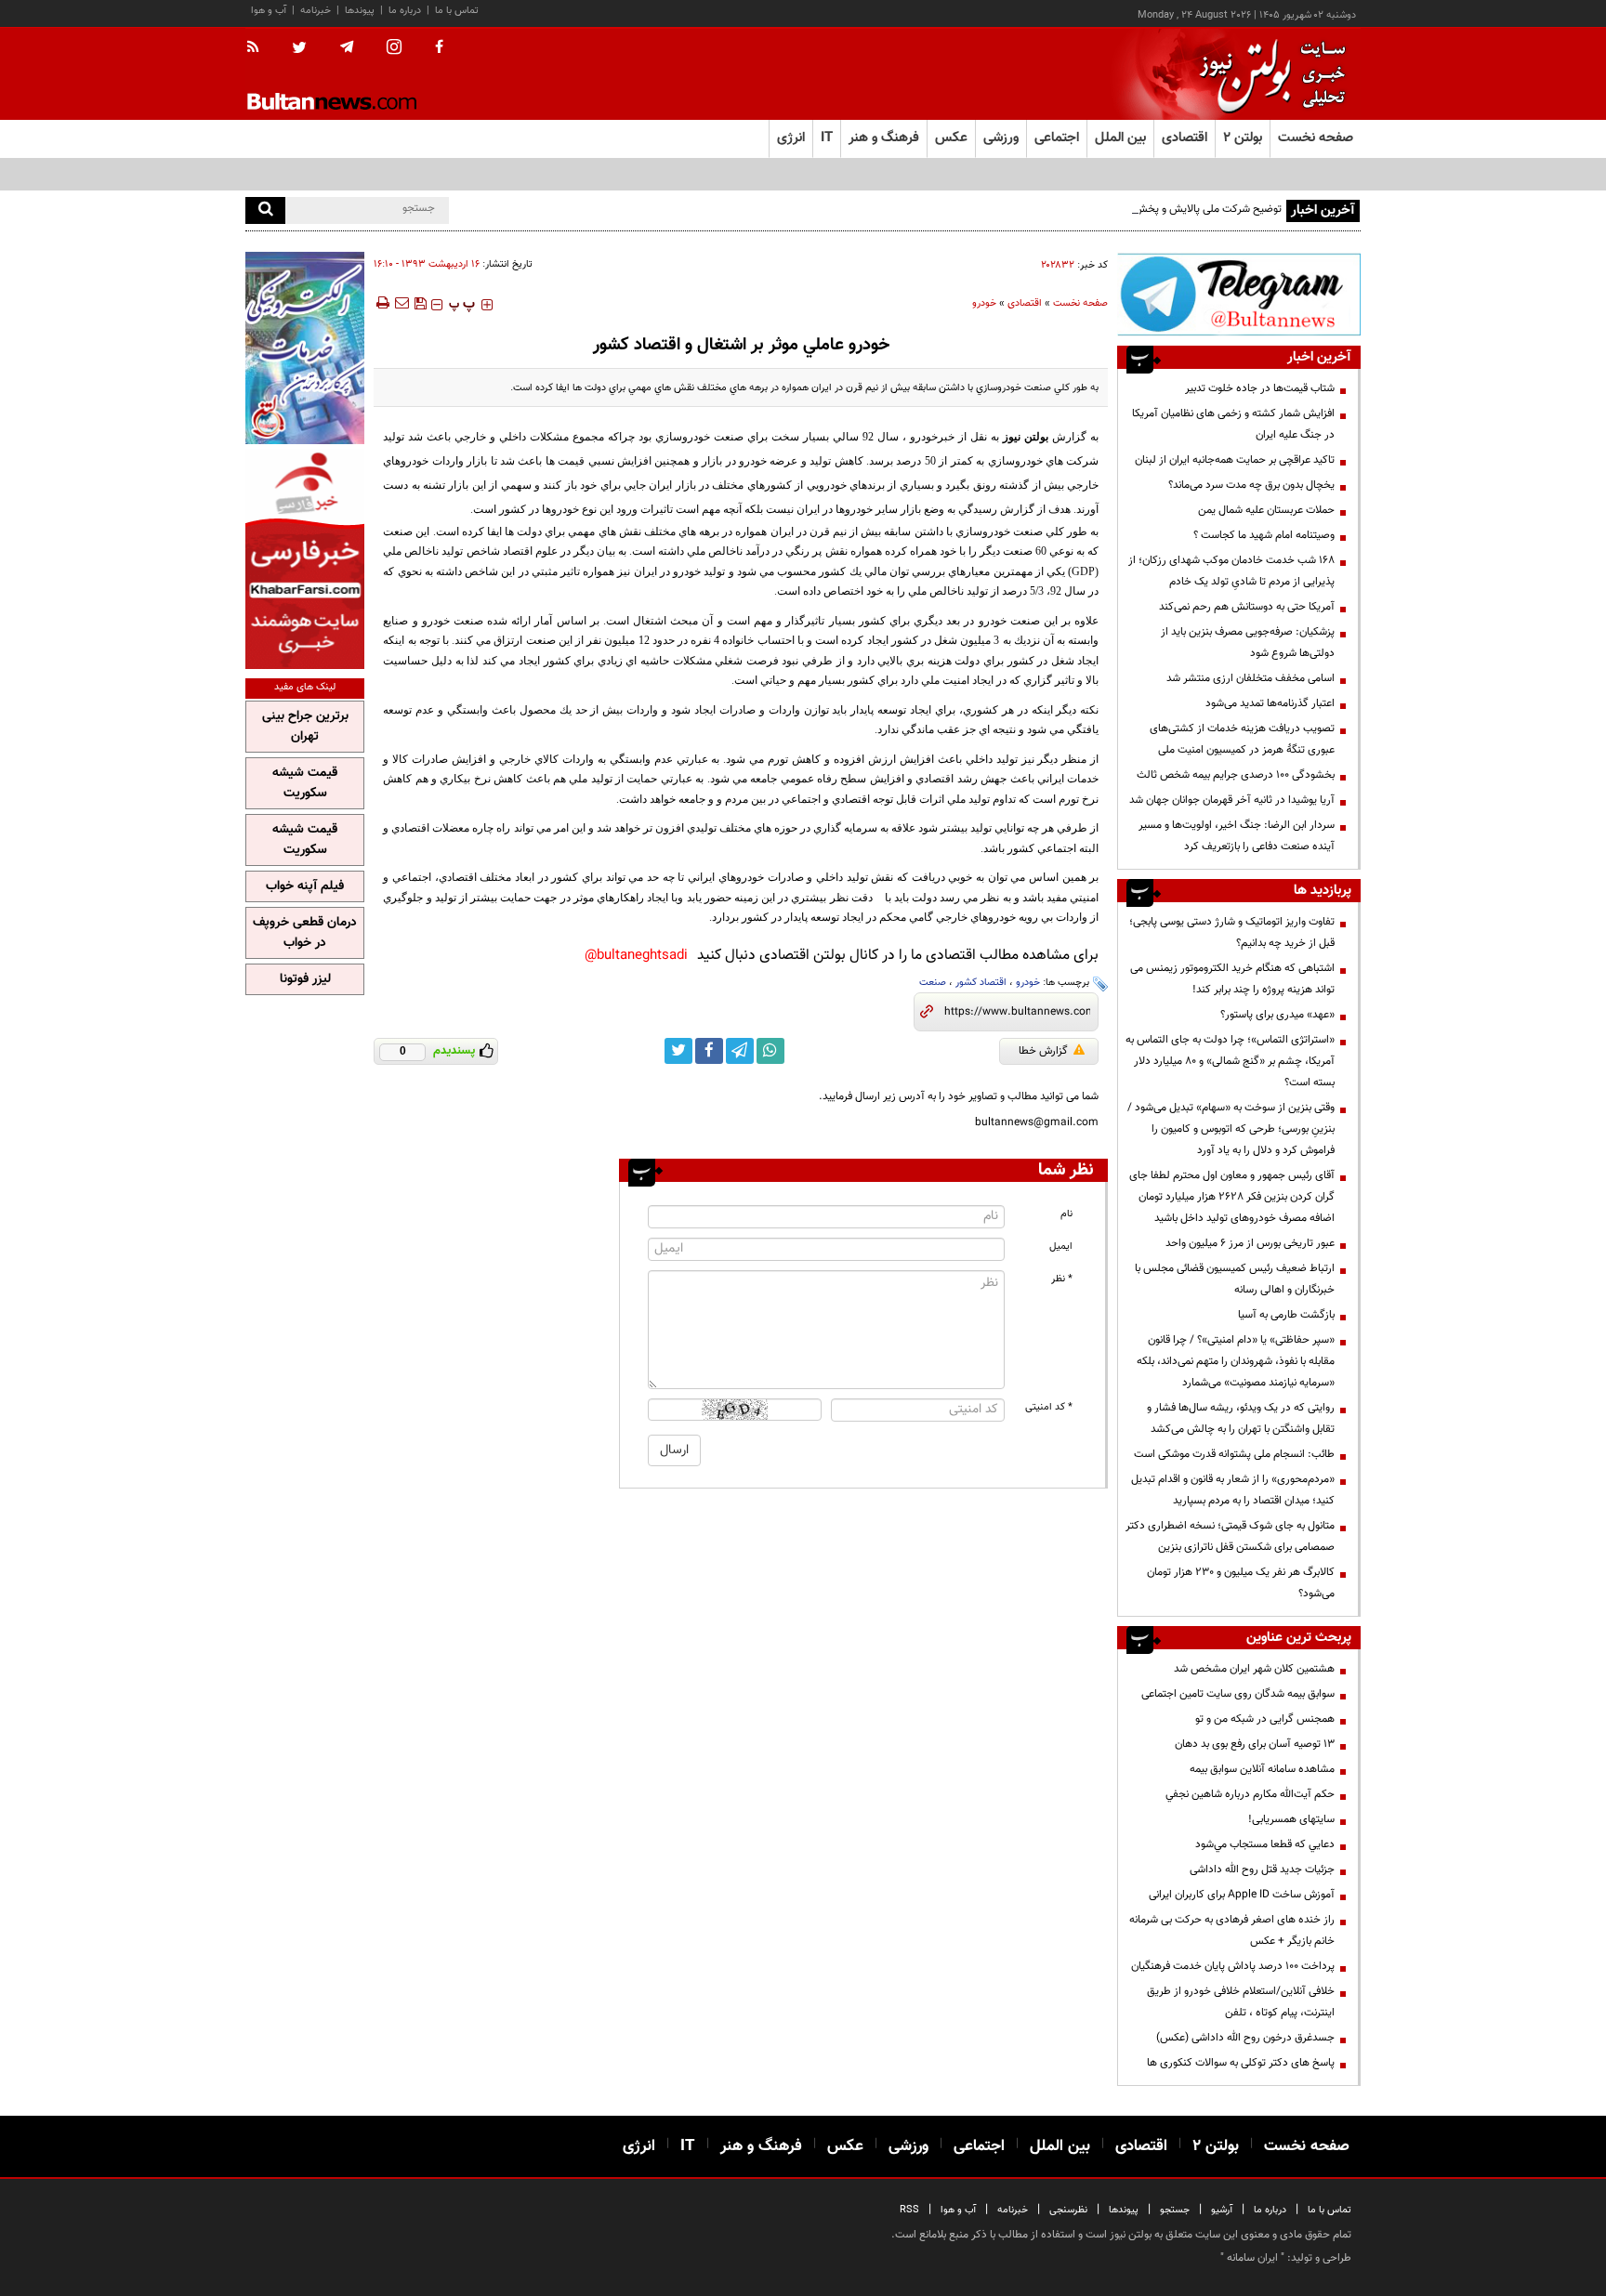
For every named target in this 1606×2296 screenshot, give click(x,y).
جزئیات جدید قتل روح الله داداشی (1262, 1870)
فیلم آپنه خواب (305, 886)
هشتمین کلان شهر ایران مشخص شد (1254, 1669)
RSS (909, 2210)
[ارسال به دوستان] (401, 303)
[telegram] (347, 47)
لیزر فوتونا (305, 979)
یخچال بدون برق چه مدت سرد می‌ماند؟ (1251, 485)
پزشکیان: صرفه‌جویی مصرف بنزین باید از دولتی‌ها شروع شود (1248, 643)
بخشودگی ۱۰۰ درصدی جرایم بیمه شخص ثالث (1236, 775)
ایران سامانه (1252, 2258)
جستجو (1175, 2210)
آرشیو (1222, 2210)
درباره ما (405, 11)
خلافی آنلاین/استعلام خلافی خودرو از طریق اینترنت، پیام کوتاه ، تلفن (1241, 2002)
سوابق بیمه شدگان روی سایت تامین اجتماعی (1238, 1694)
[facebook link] (709, 1051)
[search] (265, 210)
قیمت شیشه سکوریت (305, 783)
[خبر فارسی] (305, 559)
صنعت (933, 983)
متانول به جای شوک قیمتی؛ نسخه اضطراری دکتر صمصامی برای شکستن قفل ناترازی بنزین (1230, 1536)
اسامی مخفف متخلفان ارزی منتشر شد (1251, 678)
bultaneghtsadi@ (636, 956)
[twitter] (299, 49)
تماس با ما (457, 11)
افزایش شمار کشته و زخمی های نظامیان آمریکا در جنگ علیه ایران (1233, 424)
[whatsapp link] (770, 1051)
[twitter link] (678, 1051)
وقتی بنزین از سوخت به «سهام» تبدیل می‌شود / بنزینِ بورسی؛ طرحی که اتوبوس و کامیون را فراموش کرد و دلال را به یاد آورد (1231, 1129)
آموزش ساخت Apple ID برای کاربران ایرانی (1242, 1895)
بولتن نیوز (1026, 437)
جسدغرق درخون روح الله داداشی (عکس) (1245, 2038)
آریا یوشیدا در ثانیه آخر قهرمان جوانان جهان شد (1232, 800)
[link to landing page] (1268, 74)
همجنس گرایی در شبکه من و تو (1265, 1719)
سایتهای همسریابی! (1291, 1819)
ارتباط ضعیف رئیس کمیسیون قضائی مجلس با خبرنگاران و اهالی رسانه (1235, 1279)
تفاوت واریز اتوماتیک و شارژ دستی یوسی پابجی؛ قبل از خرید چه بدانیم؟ (1232, 932)
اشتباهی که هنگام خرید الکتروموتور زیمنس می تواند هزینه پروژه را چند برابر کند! (1232, 979)
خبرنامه (316, 11)
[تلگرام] (1239, 294)
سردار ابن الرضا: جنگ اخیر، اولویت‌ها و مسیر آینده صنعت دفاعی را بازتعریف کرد (1237, 836)
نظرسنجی (1068, 2210)
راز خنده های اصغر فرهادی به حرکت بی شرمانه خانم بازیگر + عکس (1232, 1930)
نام (1066, 1214)
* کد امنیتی (1049, 1407)
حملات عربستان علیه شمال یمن (1266, 510)
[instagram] (394, 49)
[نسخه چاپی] (382, 303)
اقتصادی (1025, 303)
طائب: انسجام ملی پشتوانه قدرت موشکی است (1234, 1454)
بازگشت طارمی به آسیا (1286, 1315)
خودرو (984, 303)
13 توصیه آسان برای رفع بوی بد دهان (1255, 1744)
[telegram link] (740, 1051)
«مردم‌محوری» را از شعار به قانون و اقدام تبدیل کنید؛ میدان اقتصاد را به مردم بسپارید (1233, 1490)
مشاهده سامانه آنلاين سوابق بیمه (1262, 1769)
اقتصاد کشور (981, 983)
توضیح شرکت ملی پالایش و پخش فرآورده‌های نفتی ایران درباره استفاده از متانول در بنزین (1086, 209)
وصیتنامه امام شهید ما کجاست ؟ (1264, 535)
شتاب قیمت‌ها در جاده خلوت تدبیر (1260, 388)
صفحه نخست (1316, 138)
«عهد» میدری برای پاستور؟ (1277, 1015)
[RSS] (259, 48)
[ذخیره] (420, 303)
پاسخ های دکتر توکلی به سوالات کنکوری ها (1241, 2063)
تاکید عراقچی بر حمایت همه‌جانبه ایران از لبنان (1235, 460)
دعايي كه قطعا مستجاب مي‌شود (1265, 1844)
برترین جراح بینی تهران (305, 727)
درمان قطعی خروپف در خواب (305, 933)
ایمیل (1061, 1246)
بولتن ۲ (1243, 138)
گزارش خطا (1043, 1051)
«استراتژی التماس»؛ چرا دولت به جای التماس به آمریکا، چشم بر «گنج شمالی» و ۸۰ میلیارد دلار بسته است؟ (1230, 1061)
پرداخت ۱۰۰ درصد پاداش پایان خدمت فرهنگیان (1233, 1966)
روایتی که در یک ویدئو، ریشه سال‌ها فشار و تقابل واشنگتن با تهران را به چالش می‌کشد (1241, 1418)
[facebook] (439, 48)
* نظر (1062, 1279)
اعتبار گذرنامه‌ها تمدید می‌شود (1270, 703)
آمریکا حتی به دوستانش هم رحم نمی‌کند (1247, 607)
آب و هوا (269, 11)
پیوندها (360, 11)
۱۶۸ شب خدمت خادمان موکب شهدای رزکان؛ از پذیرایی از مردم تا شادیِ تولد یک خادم (1231, 571)
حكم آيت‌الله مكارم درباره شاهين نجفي (1250, 1794)
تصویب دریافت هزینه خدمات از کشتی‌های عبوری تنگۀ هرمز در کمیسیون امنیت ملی (1242, 739)
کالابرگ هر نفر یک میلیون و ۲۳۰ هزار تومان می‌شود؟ (1241, 1583)
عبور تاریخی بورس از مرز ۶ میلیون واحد (1250, 1243)
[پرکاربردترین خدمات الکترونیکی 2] (305, 348)
